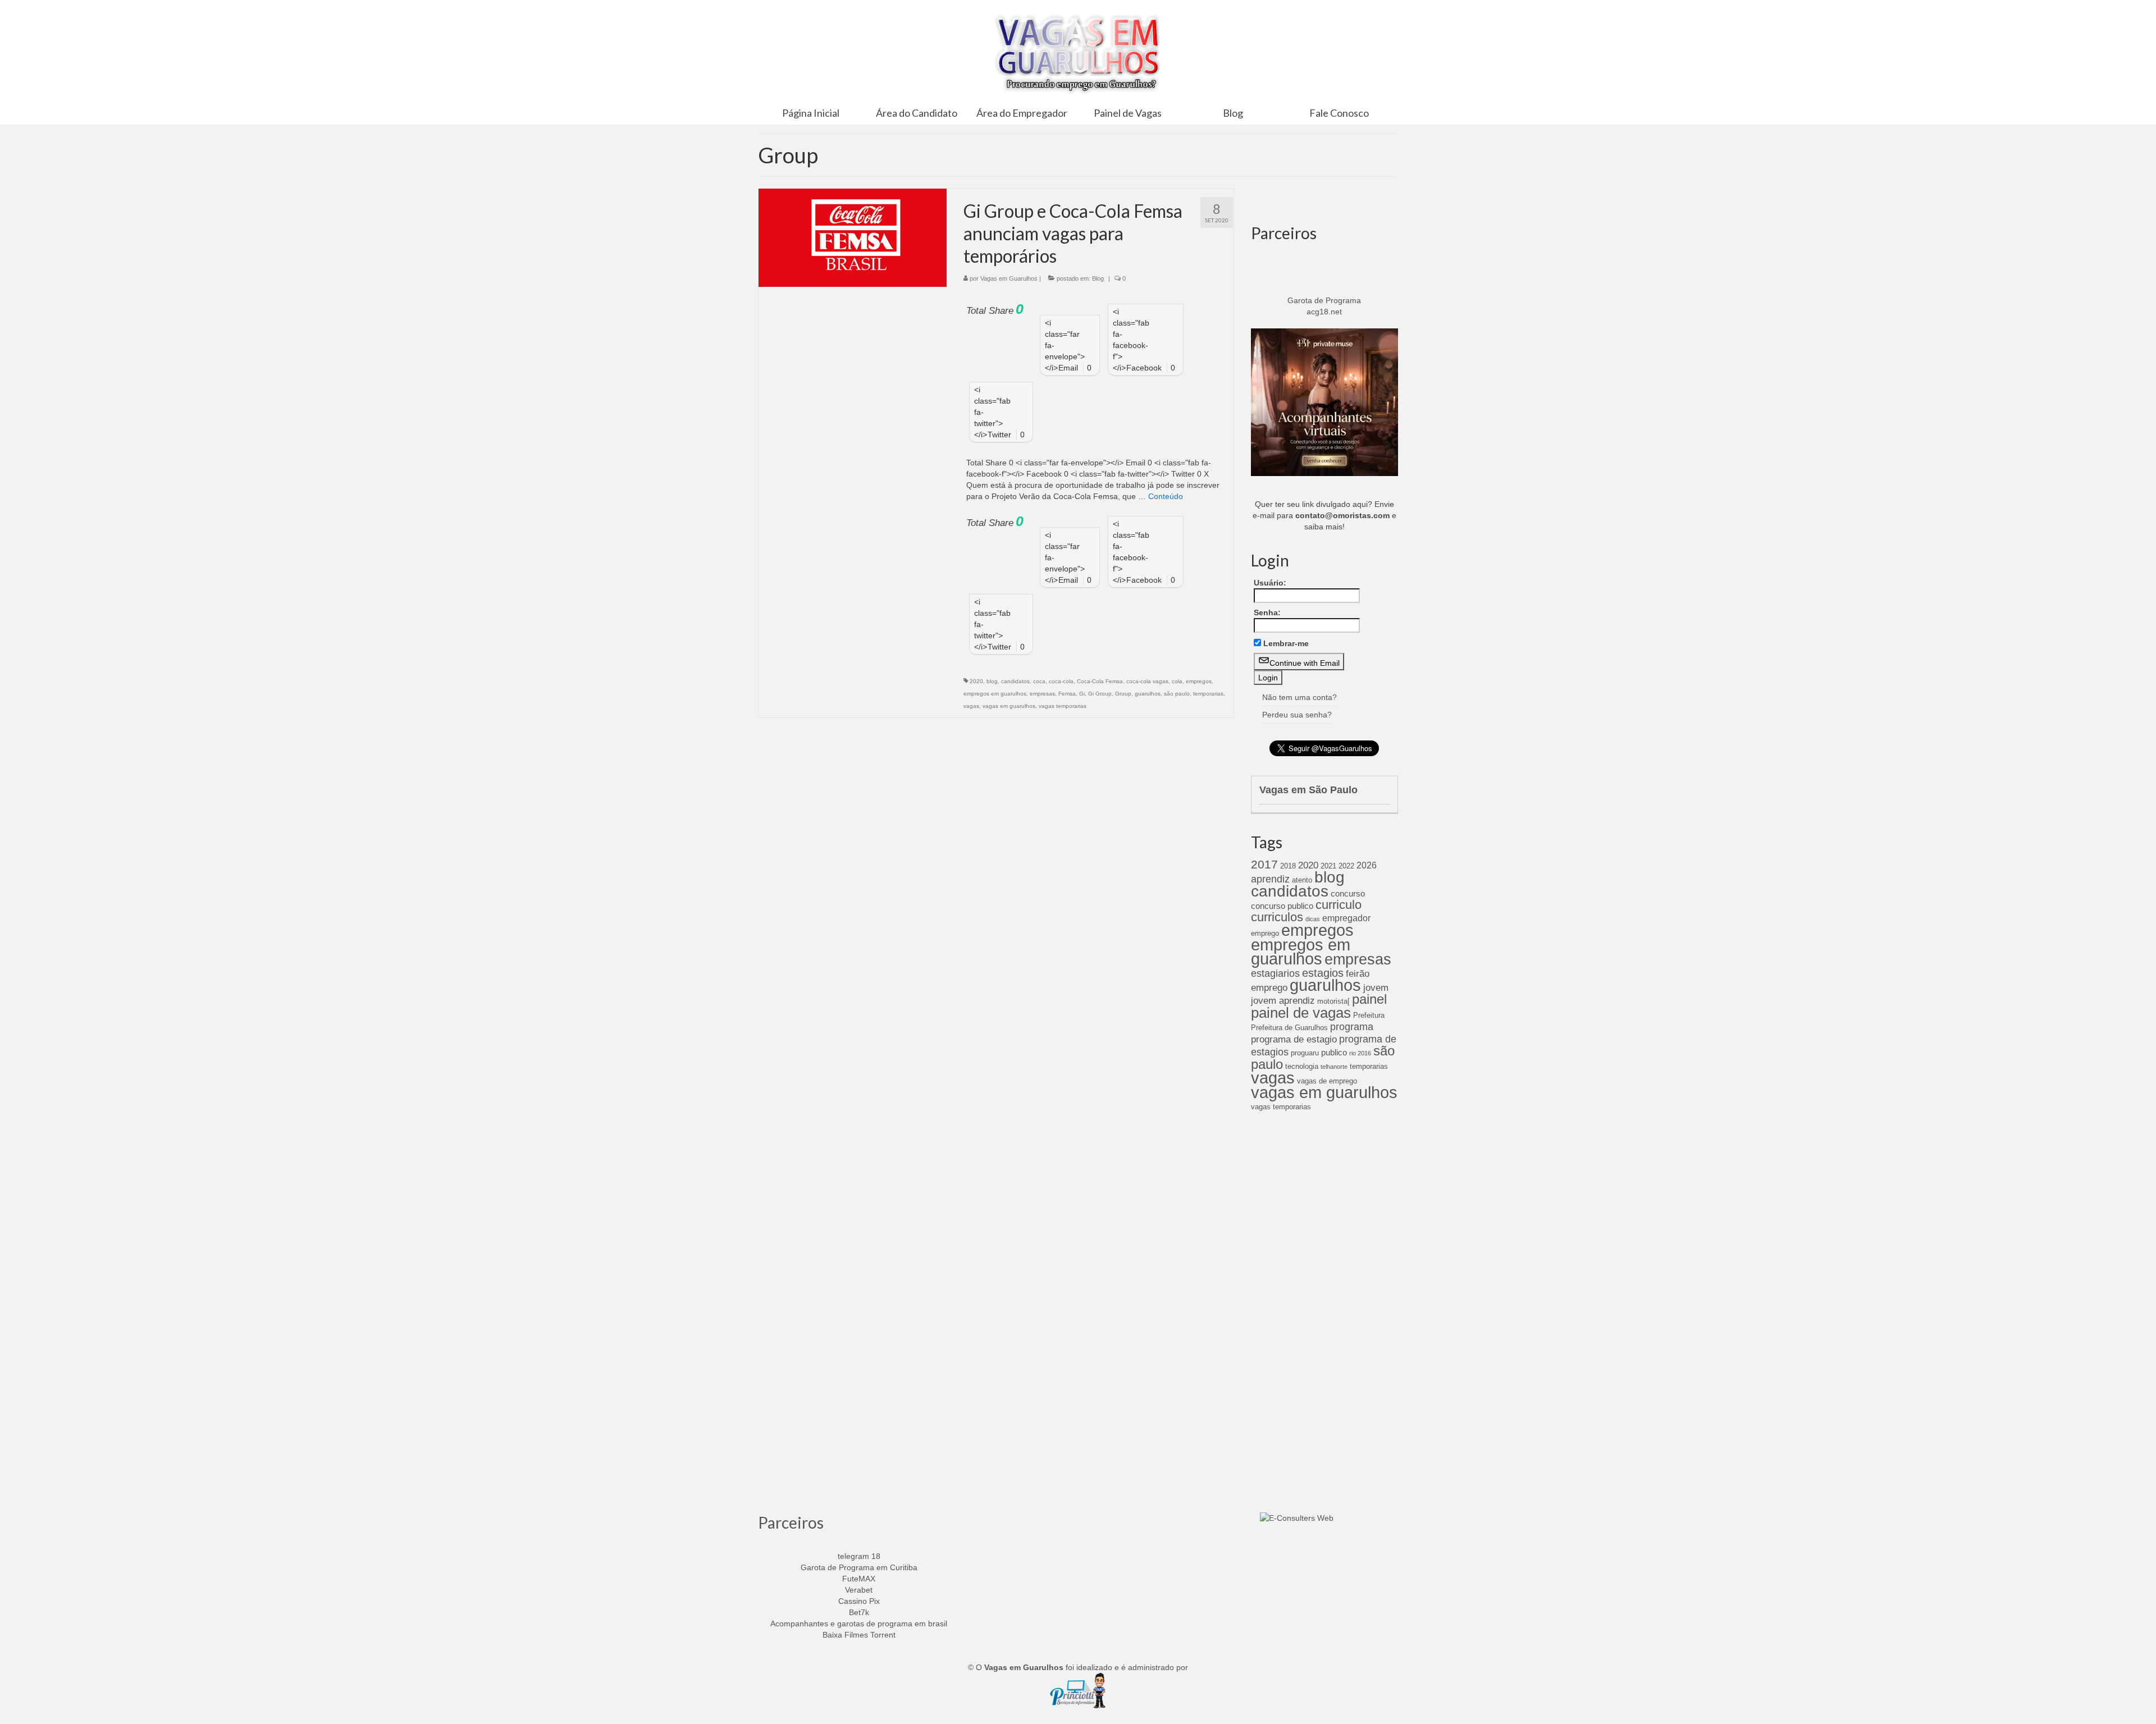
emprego (1265, 933)
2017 (1264, 864)
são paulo (1177, 694)
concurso (1348, 894)
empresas (1042, 694)
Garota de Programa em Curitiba (859, 1567)
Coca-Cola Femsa (1100, 681)
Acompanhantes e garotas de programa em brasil (859, 1624)
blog (992, 681)
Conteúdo (1166, 496)
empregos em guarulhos (995, 694)
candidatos (1015, 681)
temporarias (1208, 694)
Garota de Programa (1324, 300)
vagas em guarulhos (1009, 706)
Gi (1082, 694)
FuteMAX (859, 1579)
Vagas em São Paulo (1308, 790)
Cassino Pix (859, 1601)
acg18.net (1324, 312)
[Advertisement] (1325, 1298)
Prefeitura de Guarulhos (1289, 1028)
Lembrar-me (1286, 643)
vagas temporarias (1063, 706)
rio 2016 (1360, 1053)
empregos (1199, 681)
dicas (1313, 919)
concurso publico (1282, 906)
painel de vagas (1301, 1013)
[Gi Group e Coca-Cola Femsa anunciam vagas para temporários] (853, 237)
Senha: (1267, 612)
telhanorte (1334, 1067)
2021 (1328, 866)
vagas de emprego (1327, 1081)
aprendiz (1270, 879)
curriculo (1339, 905)
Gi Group (1100, 694)
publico (1334, 1053)
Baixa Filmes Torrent (859, 1635)
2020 (976, 681)
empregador (1346, 918)
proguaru (1305, 1053)
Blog (1098, 278)
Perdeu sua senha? (1297, 715)
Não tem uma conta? (1299, 697)
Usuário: (1270, 583)
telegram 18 (859, 1556)
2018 (1288, 866)
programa (1352, 1027)
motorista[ (1333, 1001)
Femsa (1067, 694)
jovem (1376, 988)
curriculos (1277, 917)
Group (1123, 694)
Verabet (859, 1590)
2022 (1346, 866)
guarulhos (1148, 694)
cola (1177, 681)
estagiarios (1275, 973)
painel (1369, 999)
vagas (971, 706)
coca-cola (1061, 681)
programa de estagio (1294, 1039)
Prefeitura (1369, 1015)
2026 (1367, 865)
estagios (1323, 973)
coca (1039, 681)
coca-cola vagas (1147, 681)
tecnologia (1302, 1066)
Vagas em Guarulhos (1009, 278)
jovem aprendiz (1283, 1001)
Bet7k (859, 1612)
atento (1302, 880)
